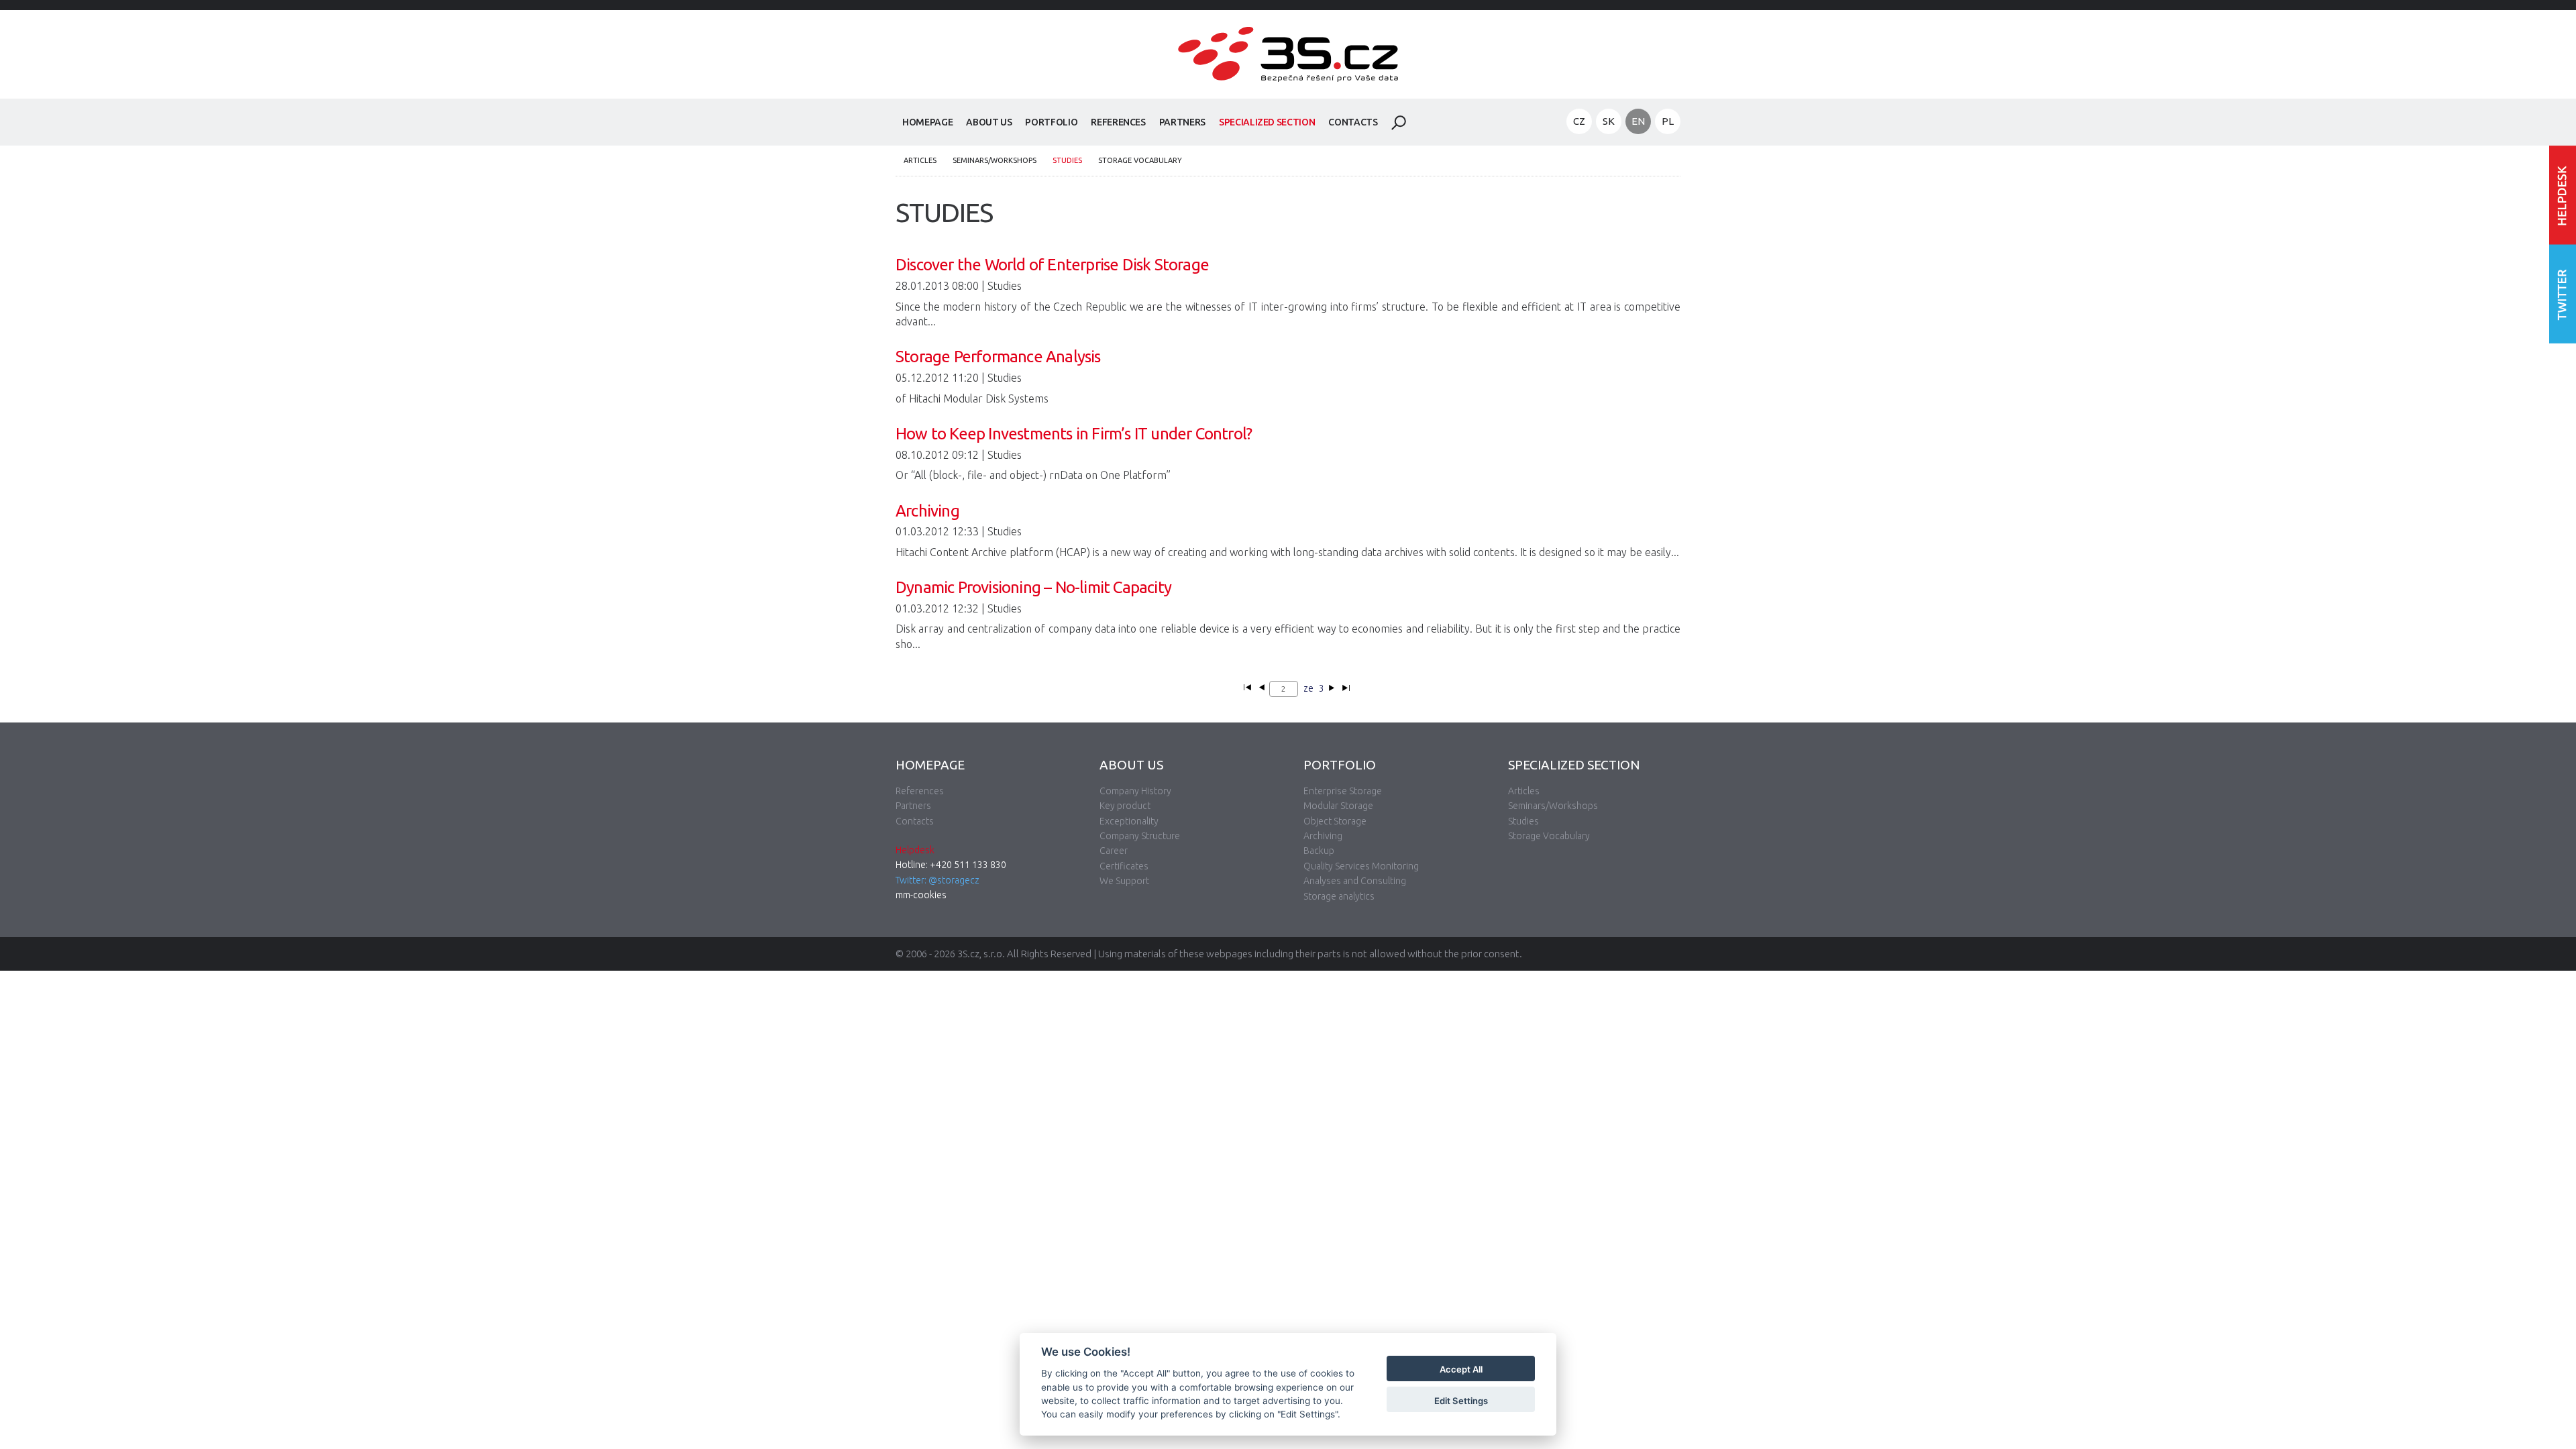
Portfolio (1051, 122)
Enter (2563, 195)
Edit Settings (1461, 1401)
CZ (1579, 121)
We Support (1124, 881)
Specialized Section (1267, 122)
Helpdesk (915, 850)
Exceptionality (1129, 821)
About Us (989, 122)
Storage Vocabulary (1140, 160)
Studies (1067, 160)
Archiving (1323, 836)
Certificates (1124, 866)
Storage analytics (1339, 896)
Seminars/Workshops (995, 160)
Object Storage (1335, 821)
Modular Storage (1338, 806)
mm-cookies (921, 895)
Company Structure (1140, 836)
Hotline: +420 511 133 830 (951, 865)
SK (1609, 121)
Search (1399, 123)
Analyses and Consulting (1355, 881)
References (1118, 122)
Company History (1135, 791)
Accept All (1461, 1370)
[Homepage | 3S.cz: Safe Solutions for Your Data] (1288, 91)
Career (1114, 851)
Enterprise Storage (1343, 791)
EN (1638, 121)
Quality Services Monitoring (1361, 866)
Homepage (927, 122)
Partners (1182, 122)
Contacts (1353, 122)
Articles (920, 160)
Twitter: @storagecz (937, 880)
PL (1668, 121)
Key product (1125, 806)
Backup (1319, 851)
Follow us (2563, 293)
